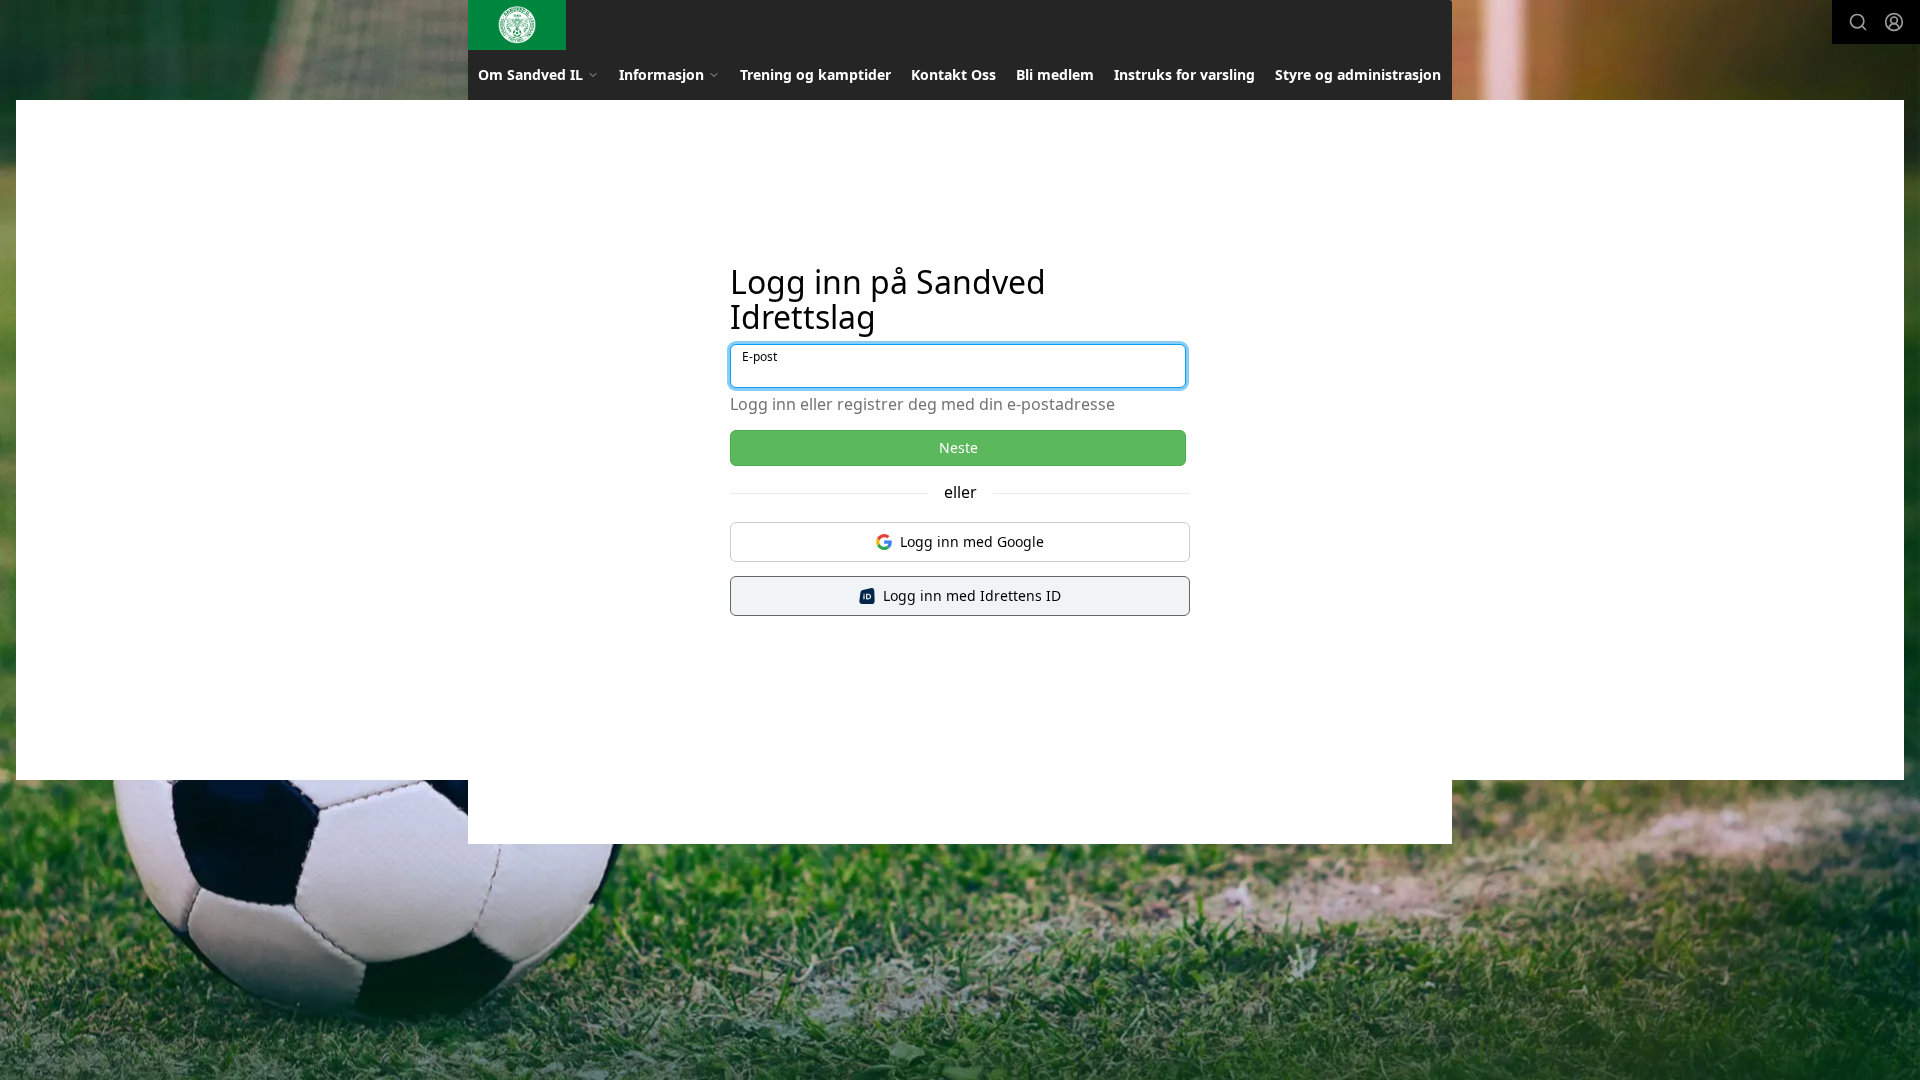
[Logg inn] (1894, 22)
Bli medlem (1055, 74)
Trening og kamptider (815, 74)
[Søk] (1858, 22)
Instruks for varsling (1184, 74)
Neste (958, 447)
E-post (759, 356)
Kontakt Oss (953, 74)
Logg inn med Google (972, 541)
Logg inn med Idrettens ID (972, 595)
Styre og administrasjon (1358, 74)
